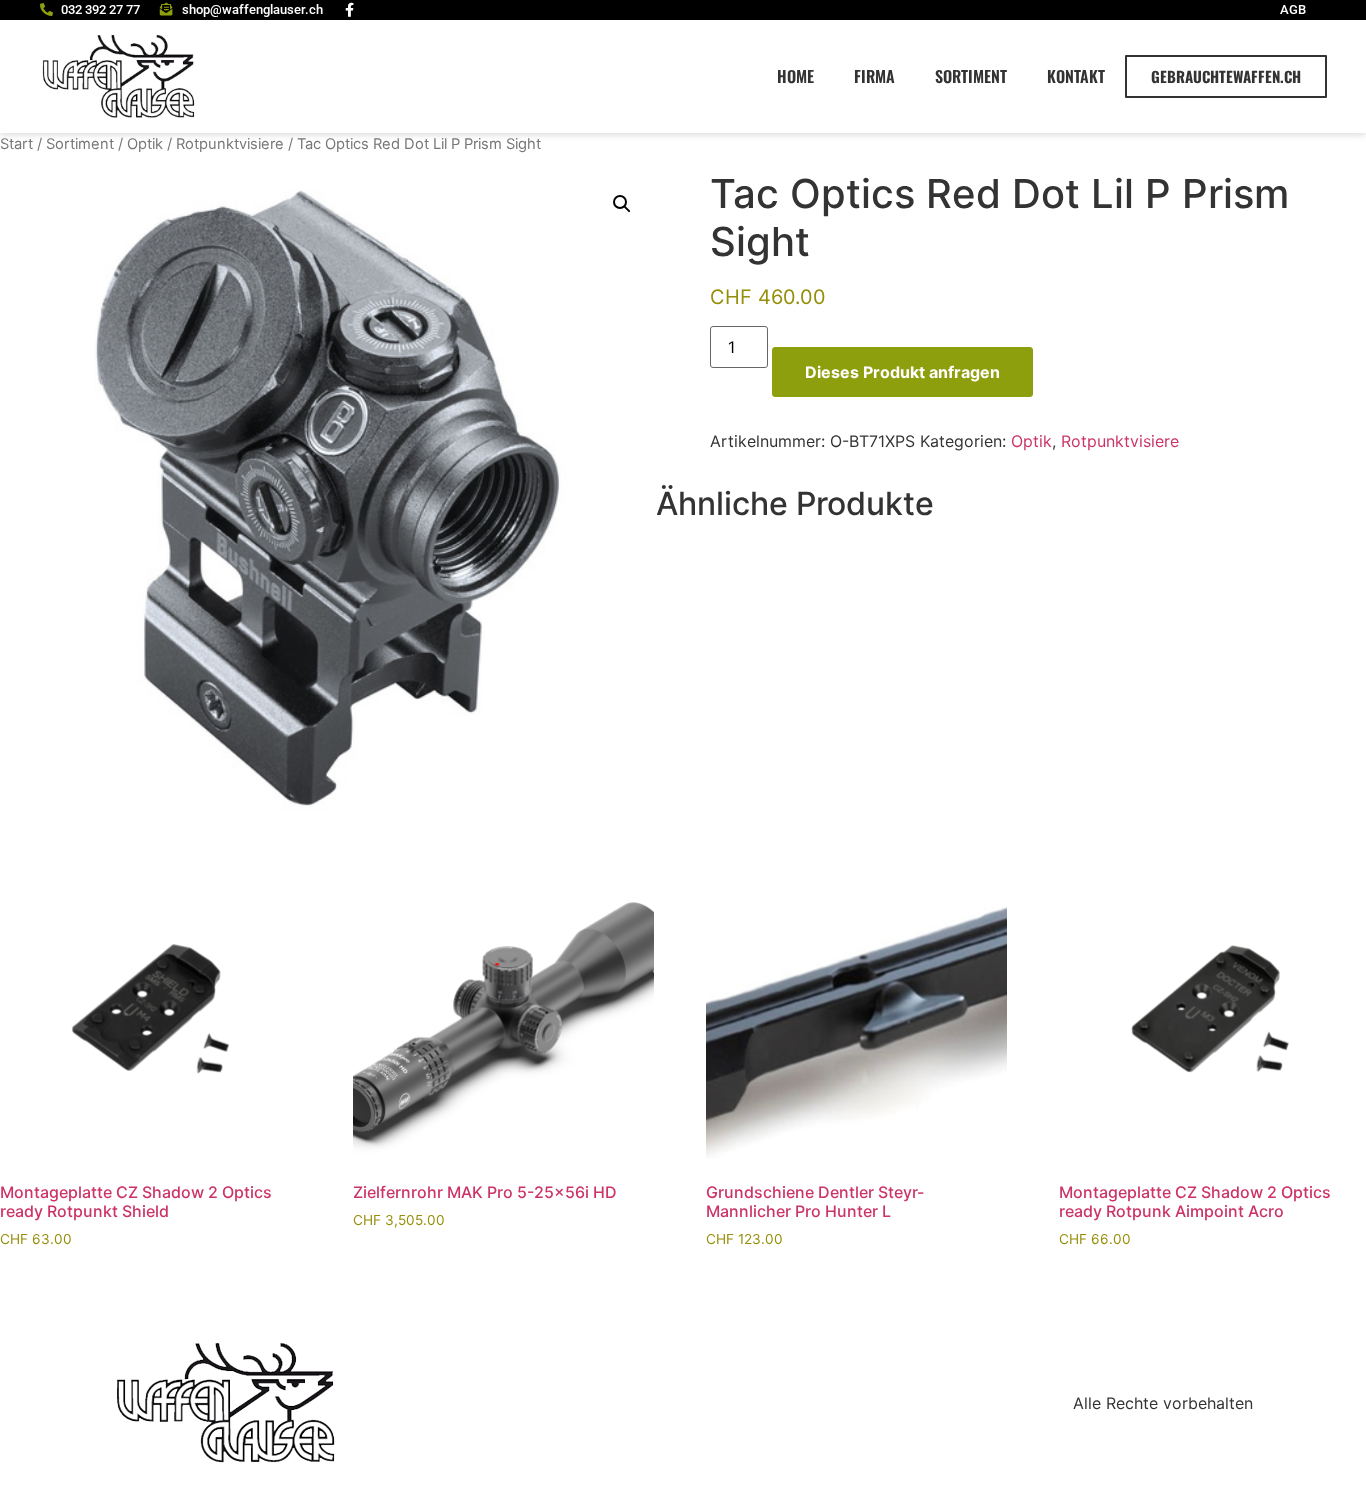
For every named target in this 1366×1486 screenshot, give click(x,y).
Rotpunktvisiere (230, 144)
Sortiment (971, 76)
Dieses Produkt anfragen (902, 372)
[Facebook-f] (350, 10)
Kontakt (1076, 76)
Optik (145, 144)
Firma (874, 76)
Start (16, 144)
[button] (622, 204)
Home (795, 76)
